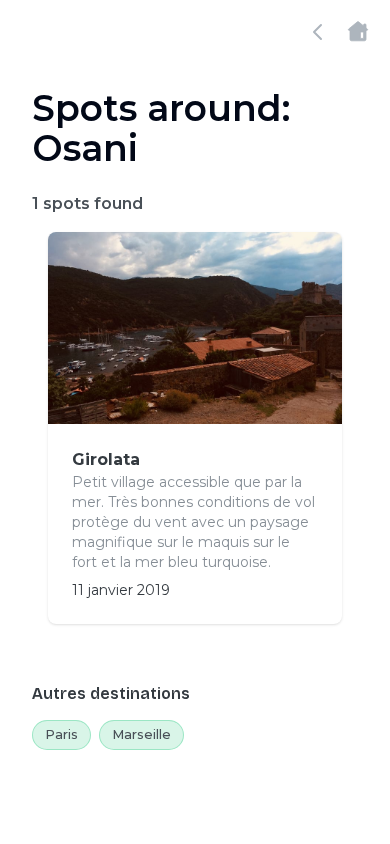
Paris (61, 734)
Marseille (141, 734)
